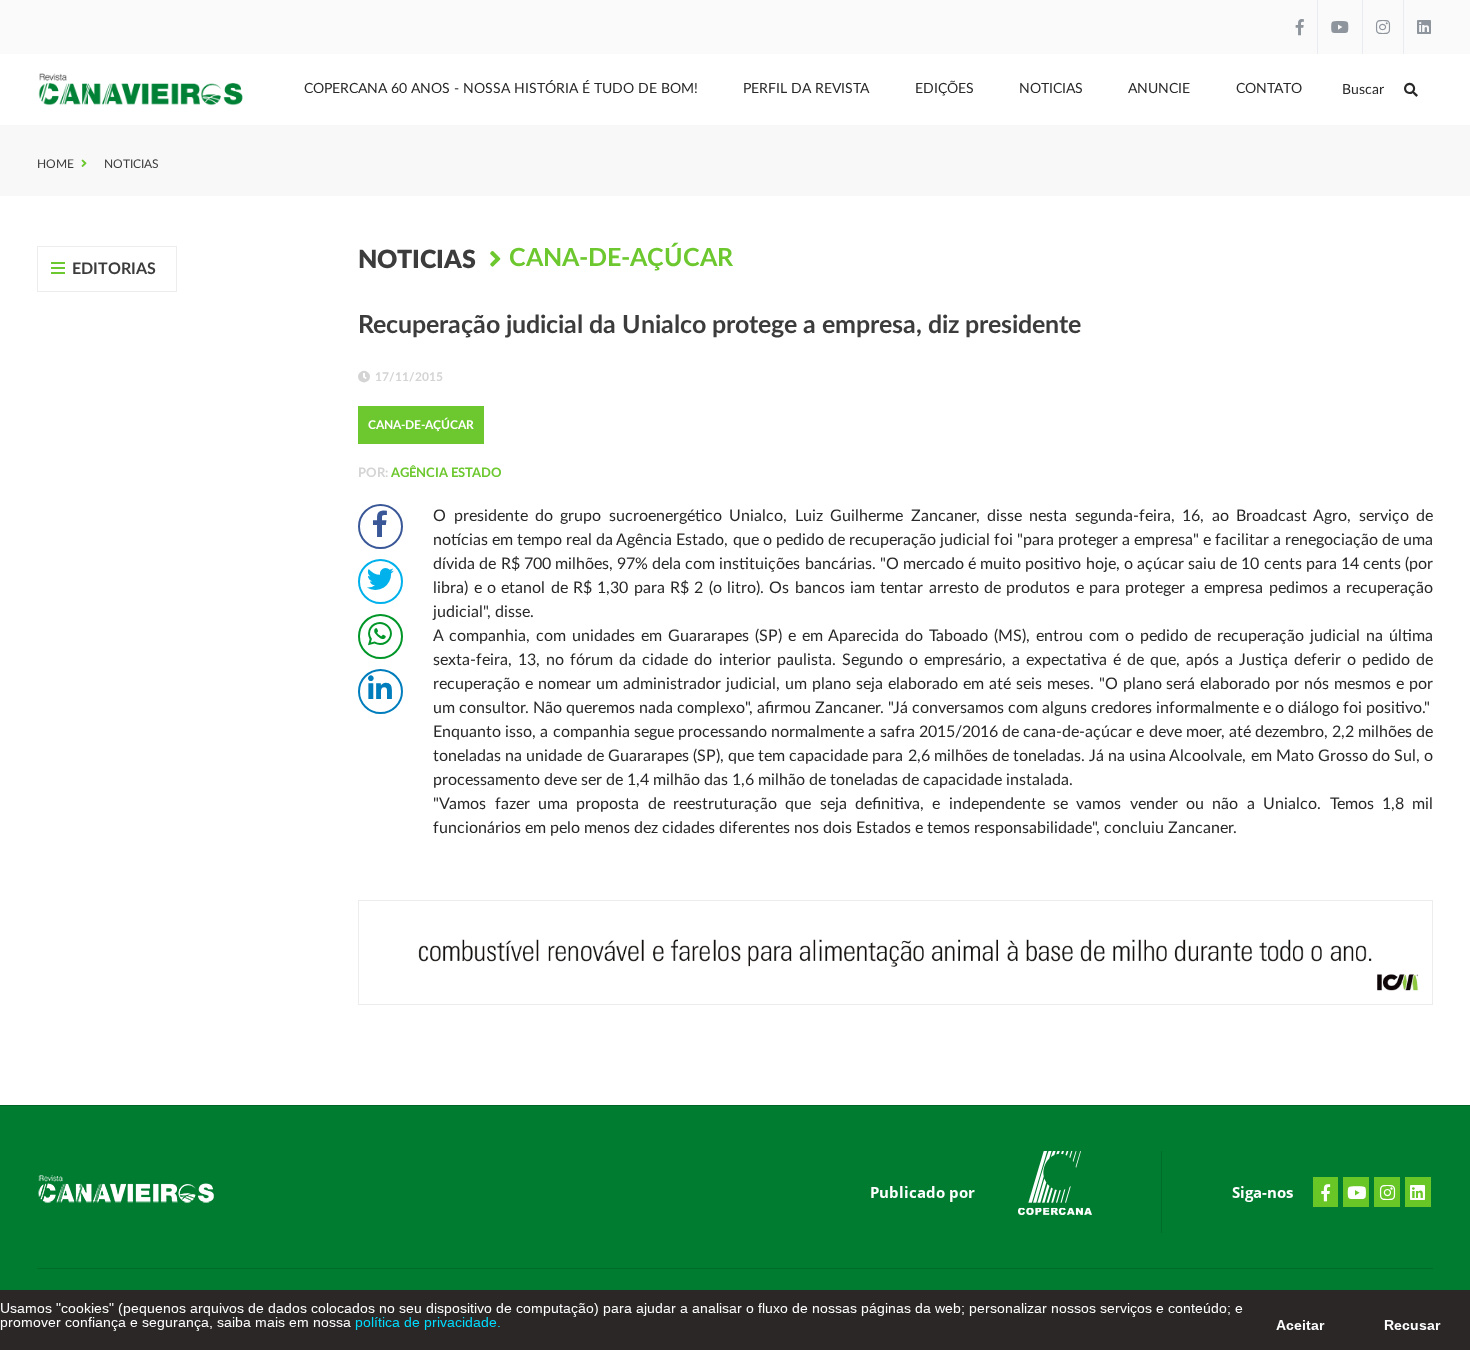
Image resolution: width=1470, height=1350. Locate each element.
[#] (1055, 1187)
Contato (1269, 89)
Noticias (1051, 89)
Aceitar (1300, 1325)
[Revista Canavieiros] (141, 89)
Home (55, 164)
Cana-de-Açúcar (621, 258)
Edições (944, 89)
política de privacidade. (426, 1322)
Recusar (1412, 1325)
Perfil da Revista (806, 89)
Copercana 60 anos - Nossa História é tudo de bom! (501, 89)
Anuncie (1159, 89)
